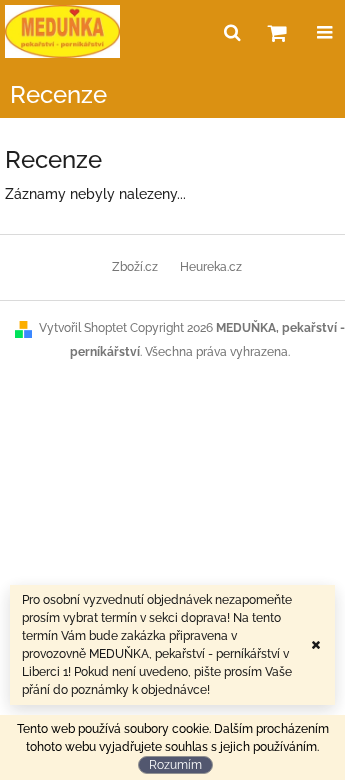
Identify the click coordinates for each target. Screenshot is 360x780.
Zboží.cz (135, 267)
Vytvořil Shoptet (83, 328)
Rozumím (175, 765)
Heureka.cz (211, 267)
